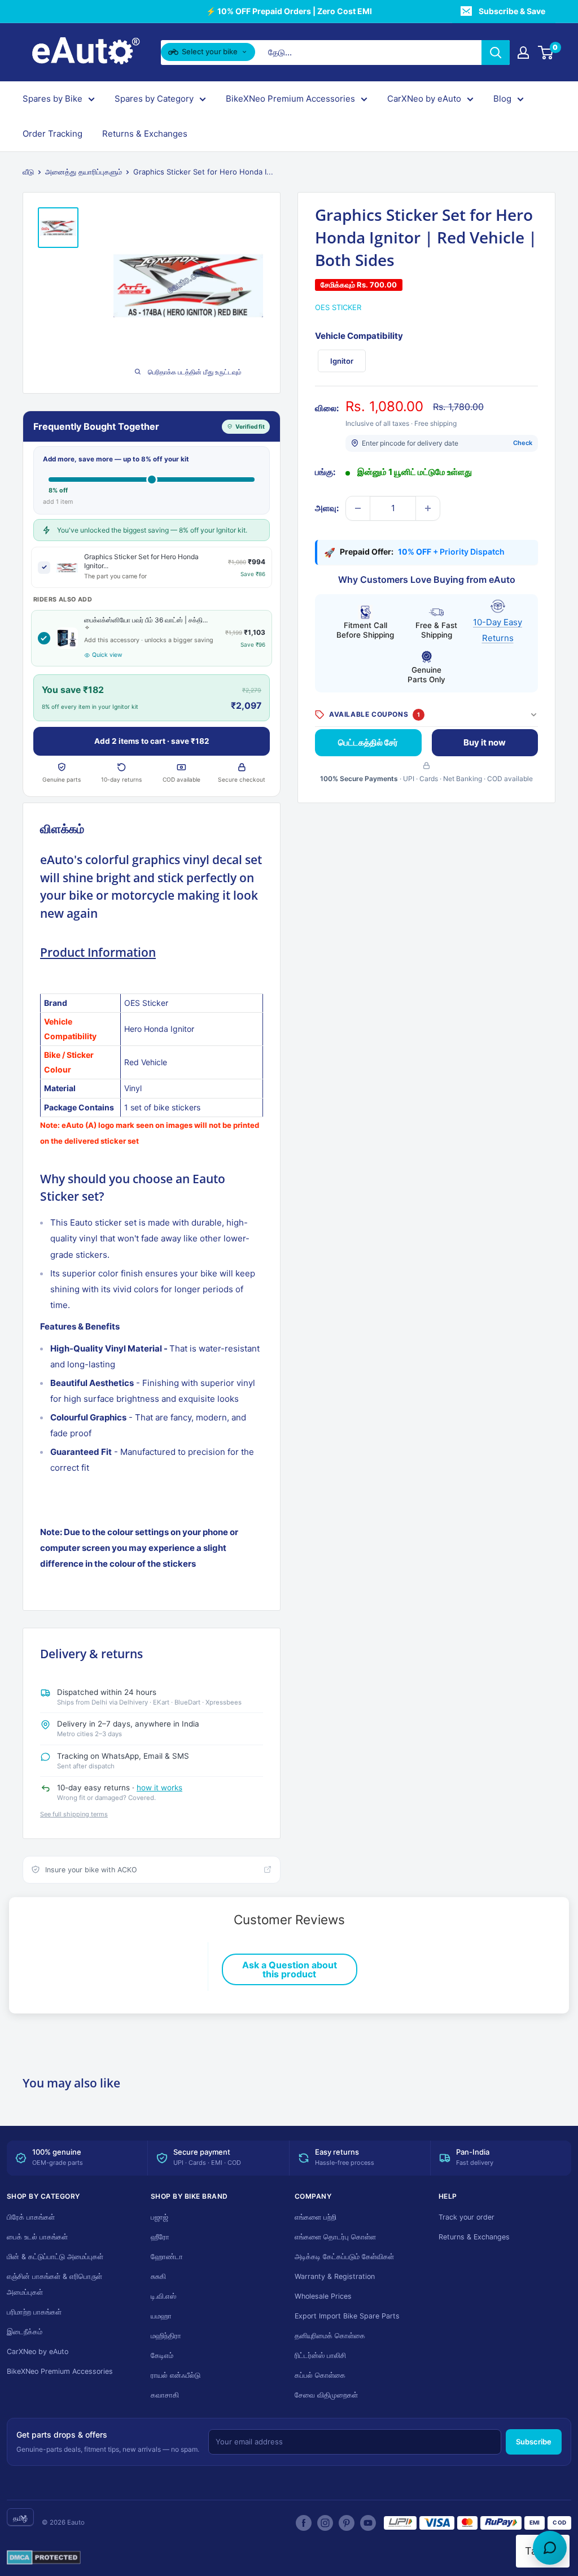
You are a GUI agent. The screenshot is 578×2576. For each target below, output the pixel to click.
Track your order (467, 2217)
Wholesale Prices (323, 2296)
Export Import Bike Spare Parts (347, 2316)
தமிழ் (20, 2518)
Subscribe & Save (512, 11)
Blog (502, 99)
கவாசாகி (165, 2395)
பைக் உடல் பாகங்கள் (37, 2237)
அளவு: (327, 508)
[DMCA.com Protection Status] (44, 2558)
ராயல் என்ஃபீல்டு (176, 2375)
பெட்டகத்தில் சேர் (368, 742)
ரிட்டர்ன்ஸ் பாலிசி (320, 2355)
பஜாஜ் (159, 2217)
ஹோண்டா (167, 2257)
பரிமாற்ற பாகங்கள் (34, 2312)
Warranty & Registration (335, 2276)
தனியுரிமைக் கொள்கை (330, 2336)
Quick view (107, 655)
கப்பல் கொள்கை (320, 2375)
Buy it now (485, 742)
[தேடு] (496, 53)
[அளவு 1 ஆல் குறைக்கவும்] (358, 508)
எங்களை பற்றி (316, 2217)
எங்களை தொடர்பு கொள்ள (335, 2237)
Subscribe (534, 2442)
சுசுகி (158, 2276)
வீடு (28, 172)
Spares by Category (154, 99)
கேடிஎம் (162, 2355)
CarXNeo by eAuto (424, 99)
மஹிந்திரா (166, 2336)
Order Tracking (52, 134)
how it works (159, 1788)
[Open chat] (550, 2548)
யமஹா (161, 2316)
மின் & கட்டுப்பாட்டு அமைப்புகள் (55, 2257)
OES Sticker (338, 307)
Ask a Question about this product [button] (290, 1969)
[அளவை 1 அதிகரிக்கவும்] (428, 508)
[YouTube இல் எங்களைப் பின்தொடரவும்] (368, 2523)
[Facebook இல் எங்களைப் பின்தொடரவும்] (304, 2523)
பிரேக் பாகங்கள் (31, 2217)
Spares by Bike (52, 99)
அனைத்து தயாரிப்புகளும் (84, 172)
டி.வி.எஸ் (163, 2296)
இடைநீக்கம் (25, 2332)
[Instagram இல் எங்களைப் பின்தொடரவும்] (325, 2523)
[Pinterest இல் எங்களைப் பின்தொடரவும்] (347, 2523)
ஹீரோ (160, 2237)
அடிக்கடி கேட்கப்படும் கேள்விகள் (344, 2257)
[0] (546, 53)
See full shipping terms (74, 1814)
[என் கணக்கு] (523, 53)
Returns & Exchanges (145, 134)
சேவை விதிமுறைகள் (326, 2395)
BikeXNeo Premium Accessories (290, 99)
